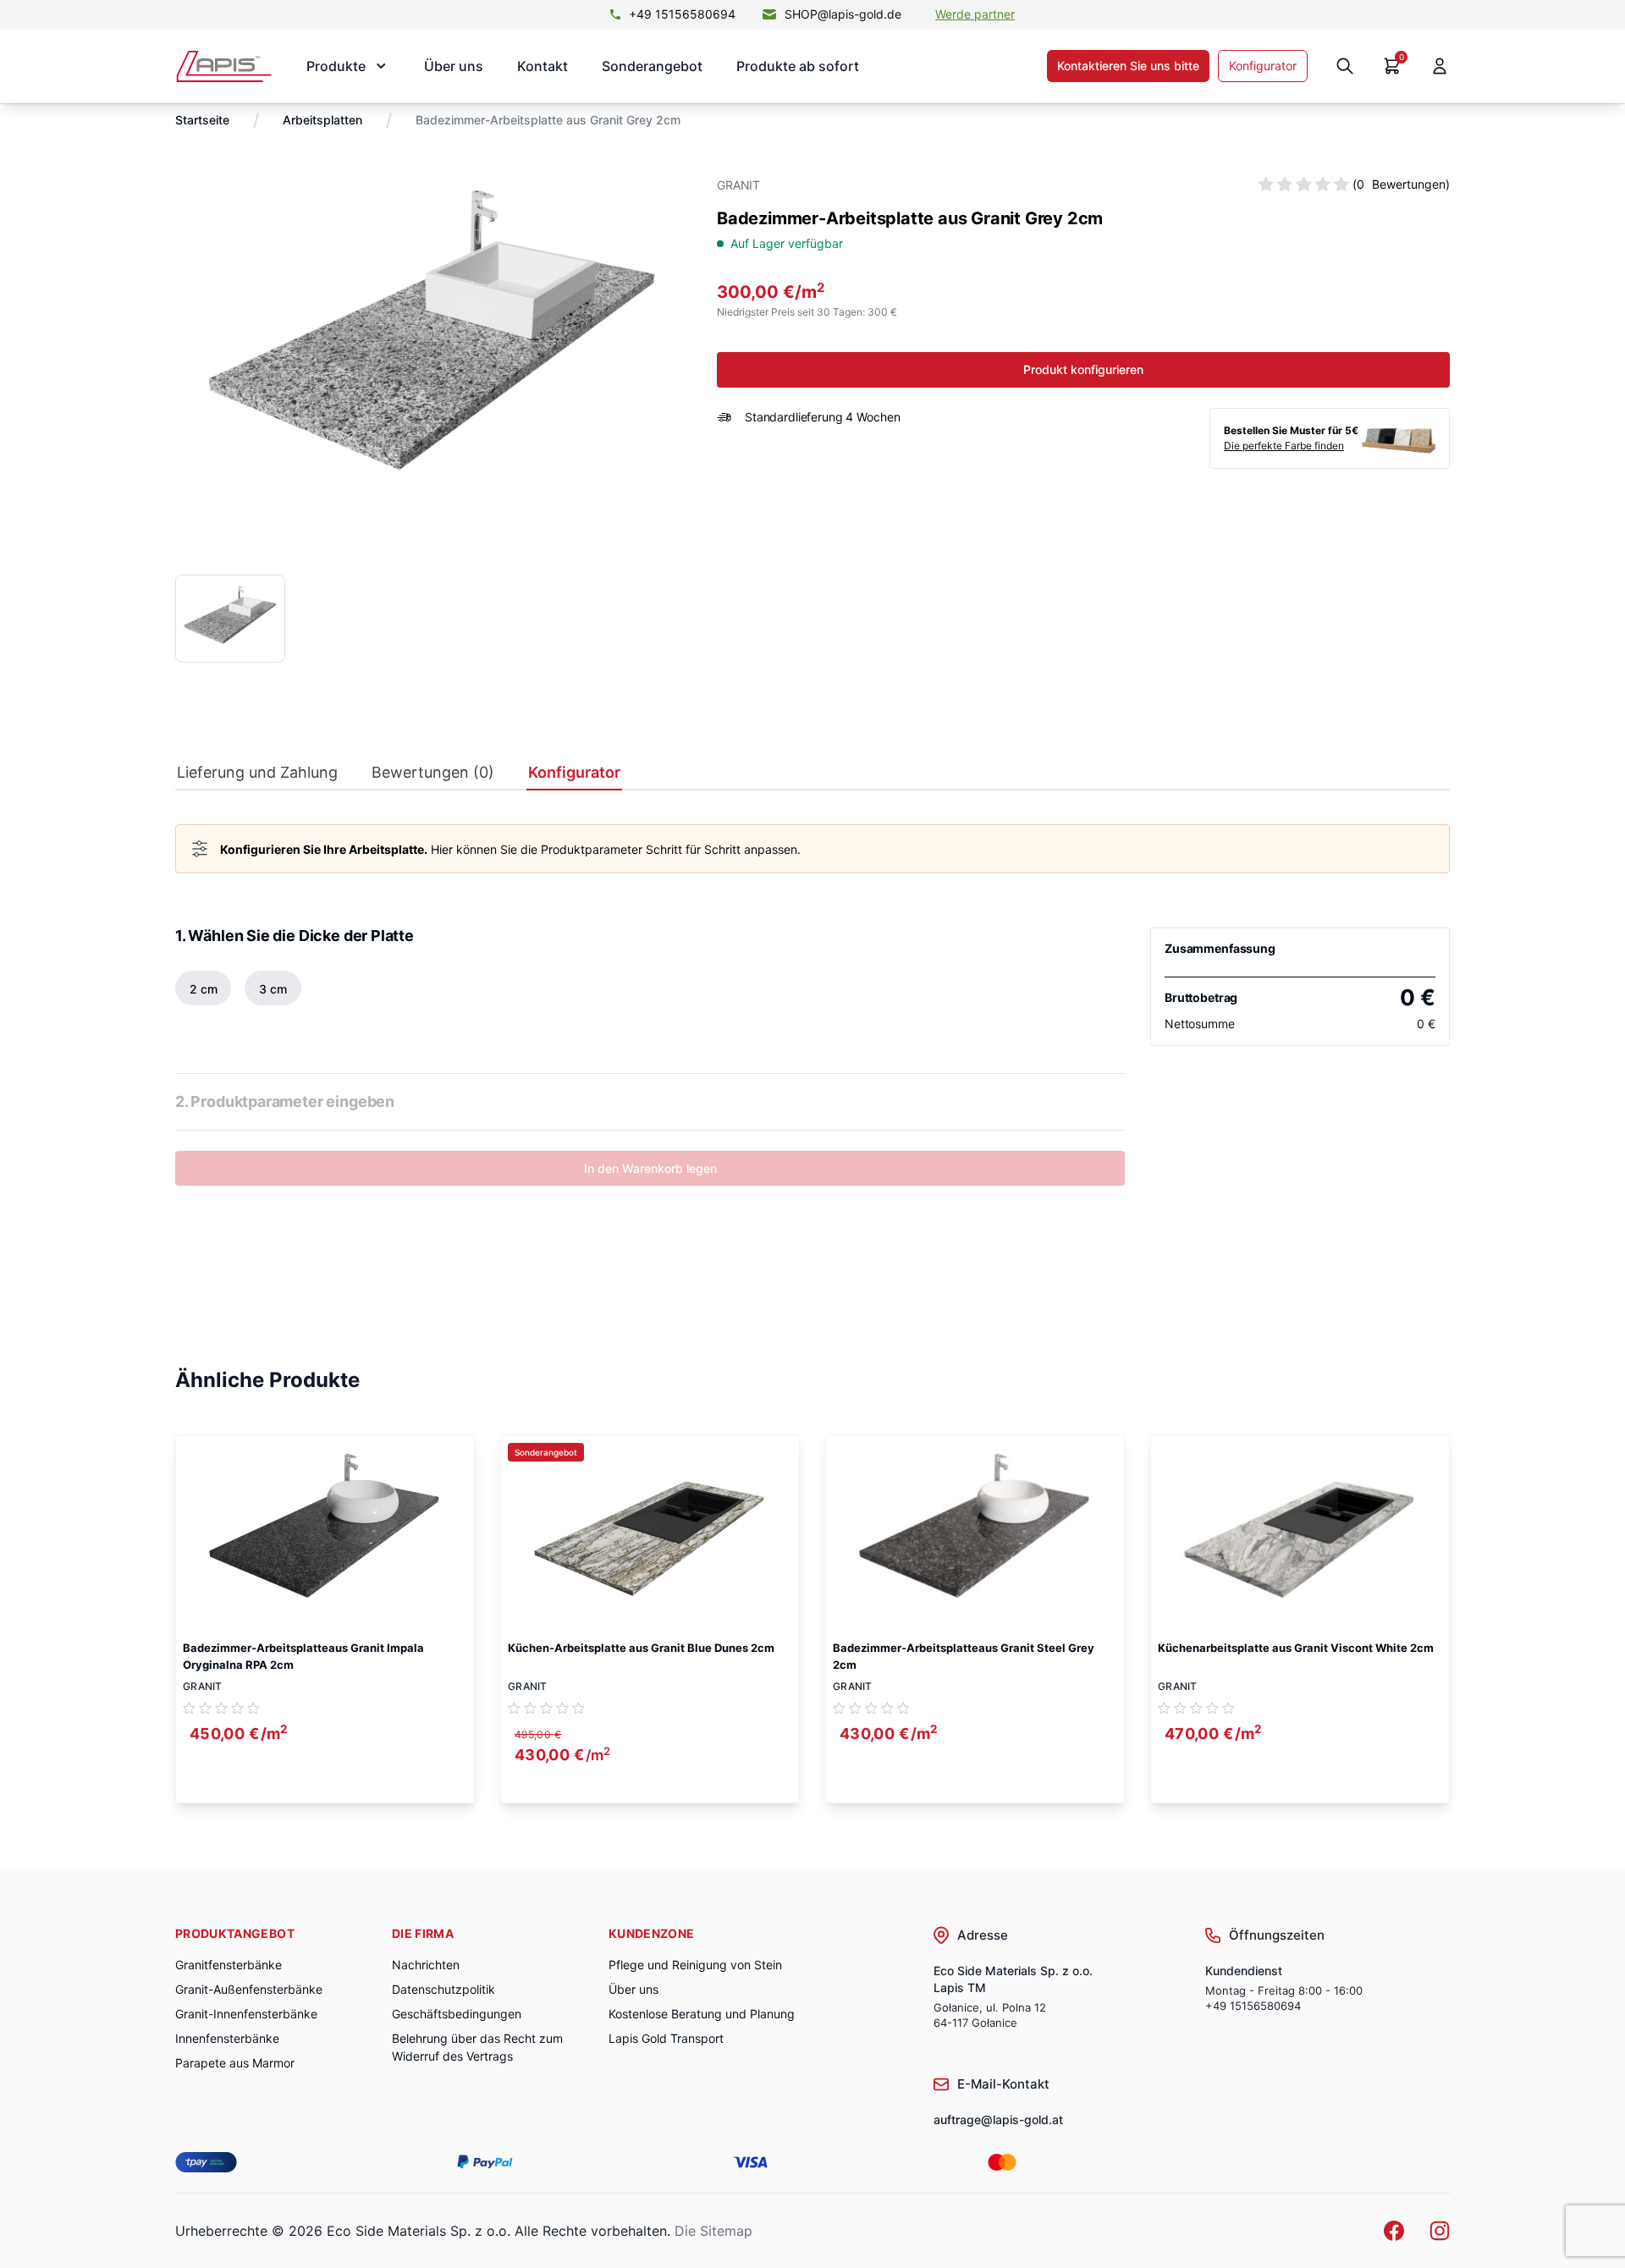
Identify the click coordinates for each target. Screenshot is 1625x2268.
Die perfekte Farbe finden (1284, 446)
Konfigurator (1263, 66)
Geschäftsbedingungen (457, 2014)
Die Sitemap (713, 2231)
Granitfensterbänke (229, 1965)
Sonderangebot (652, 66)
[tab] (257, 776)
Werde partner (975, 14)
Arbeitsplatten (322, 120)
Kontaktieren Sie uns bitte (1128, 66)
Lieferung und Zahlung (257, 773)
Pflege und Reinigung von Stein (695, 1965)
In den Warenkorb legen (650, 1168)
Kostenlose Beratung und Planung (702, 2014)
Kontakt (543, 66)
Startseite (202, 120)
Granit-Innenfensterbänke (246, 2014)
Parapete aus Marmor (235, 2063)
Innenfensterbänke (227, 2038)
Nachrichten (426, 1965)
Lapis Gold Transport (666, 2038)
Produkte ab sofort (798, 66)
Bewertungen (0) (433, 773)
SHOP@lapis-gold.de (843, 14)
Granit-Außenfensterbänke (249, 1989)
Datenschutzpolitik (443, 1989)
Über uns (454, 66)
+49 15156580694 (682, 14)
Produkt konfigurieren (1083, 369)
